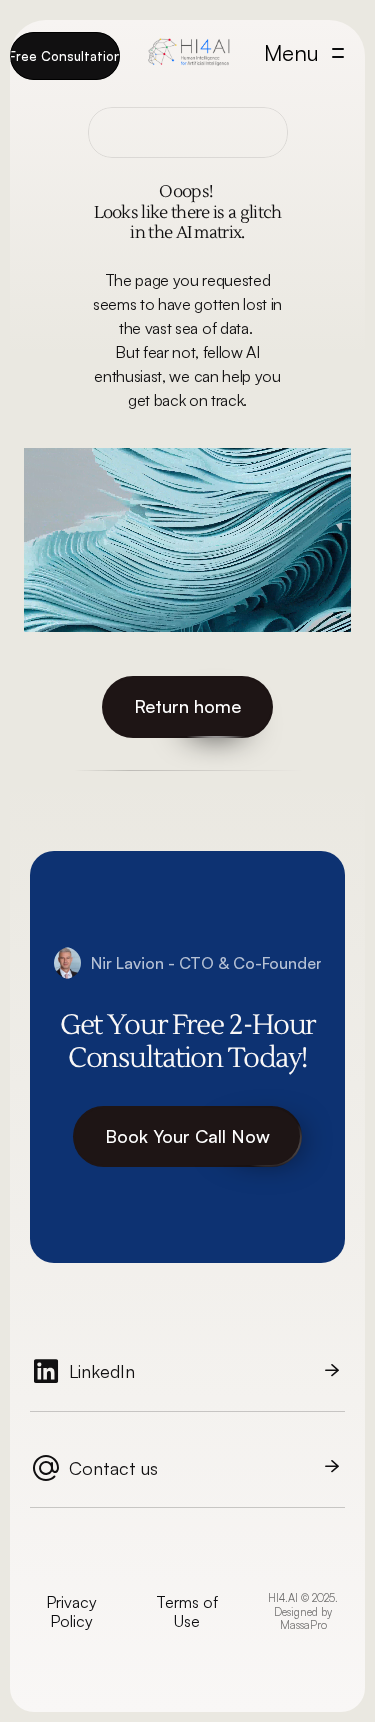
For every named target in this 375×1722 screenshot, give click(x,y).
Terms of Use (189, 1611)
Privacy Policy (73, 1611)
